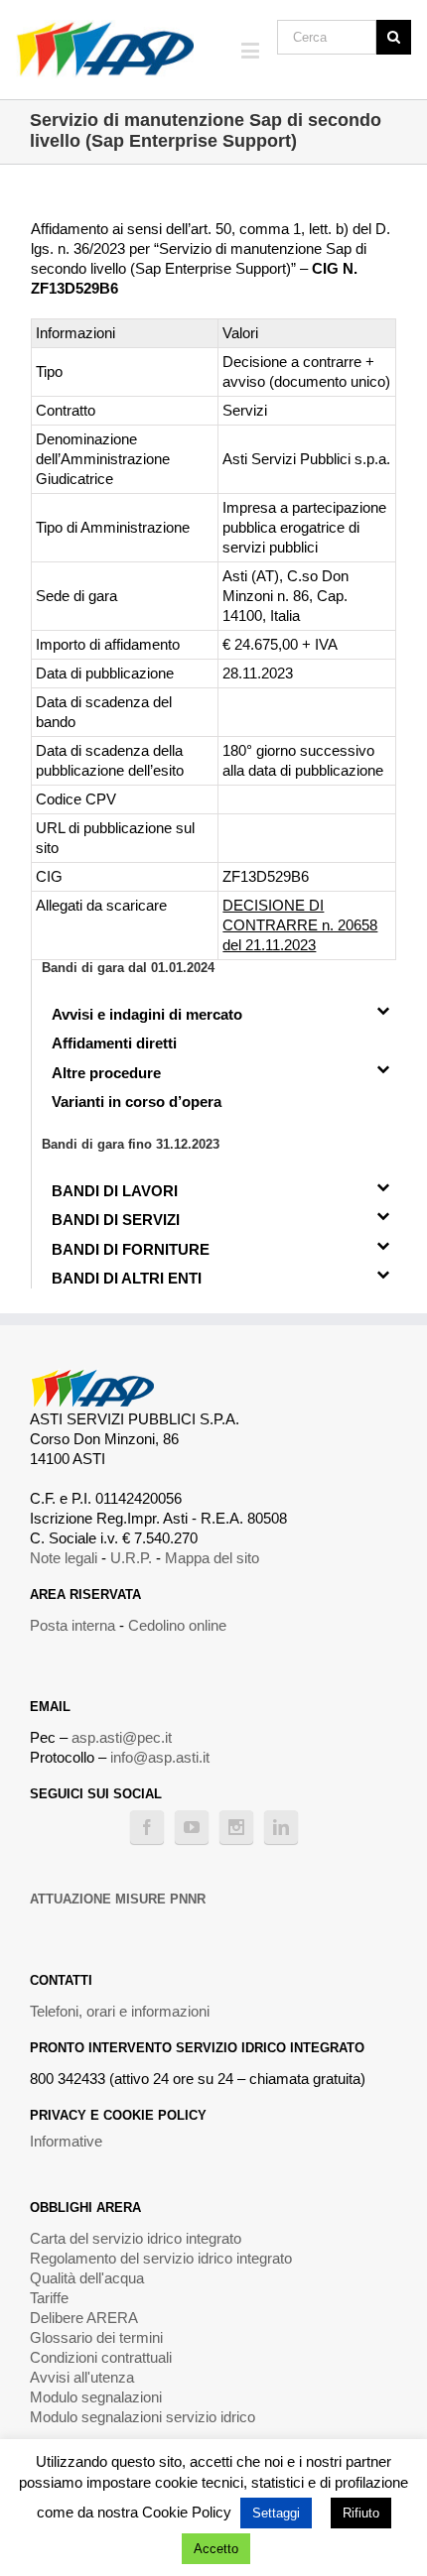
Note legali (64, 1558)
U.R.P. (131, 1558)
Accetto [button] (216, 2549)
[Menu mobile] (252, 50)
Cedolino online (177, 1625)
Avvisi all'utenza (82, 2377)
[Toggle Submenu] (383, 1010)
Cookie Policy (187, 2512)
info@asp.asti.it (160, 1757)
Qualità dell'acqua (87, 2278)
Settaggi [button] (276, 2513)
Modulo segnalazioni (96, 2397)
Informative (66, 2141)
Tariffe (49, 2298)
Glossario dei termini (96, 2337)
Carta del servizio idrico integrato (136, 2238)
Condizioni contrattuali (101, 2357)
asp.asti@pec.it (122, 1737)
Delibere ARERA (84, 2318)
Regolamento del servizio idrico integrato (161, 2258)
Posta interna (72, 1625)
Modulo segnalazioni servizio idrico (142, 2417)
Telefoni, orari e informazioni (120, 2011)
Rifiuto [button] (361, 2513)
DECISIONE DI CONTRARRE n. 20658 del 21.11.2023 (300, 925)
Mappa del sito (212, 1558)
